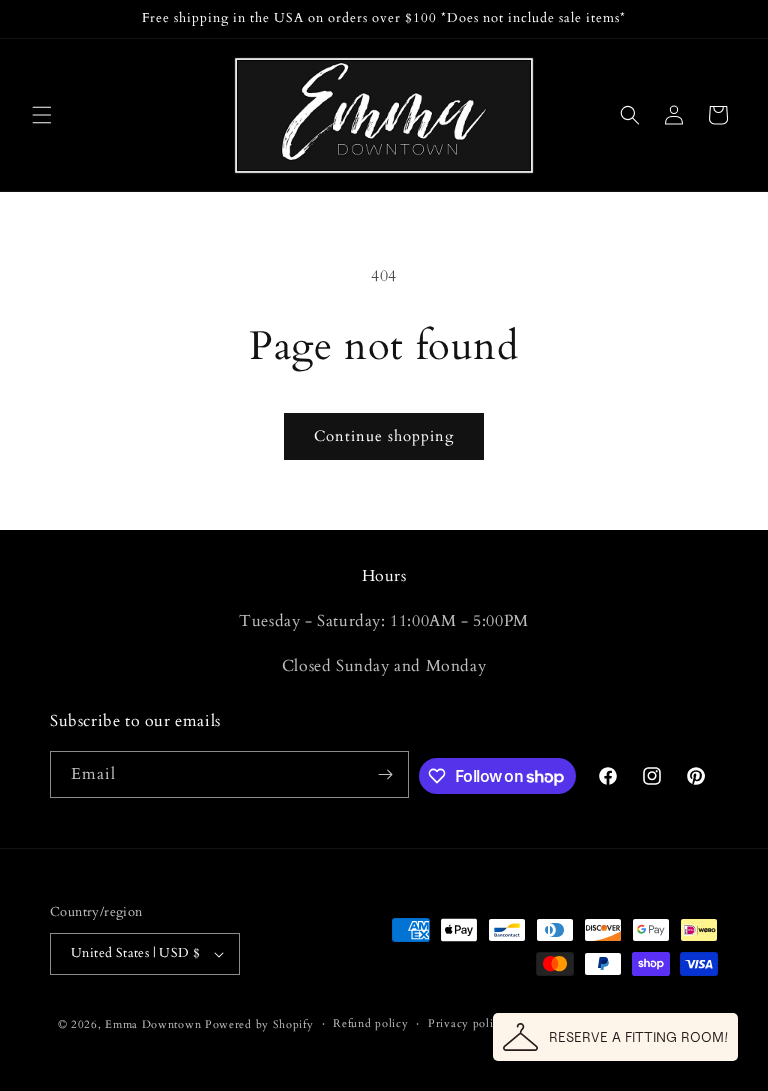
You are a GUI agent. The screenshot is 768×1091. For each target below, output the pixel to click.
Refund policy (370, 1023)
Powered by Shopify (259, 1024)
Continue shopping (384, 436)
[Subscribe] (386, 774)
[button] (42, 115)
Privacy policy (467, 1023)
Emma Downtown (153, 1024)
